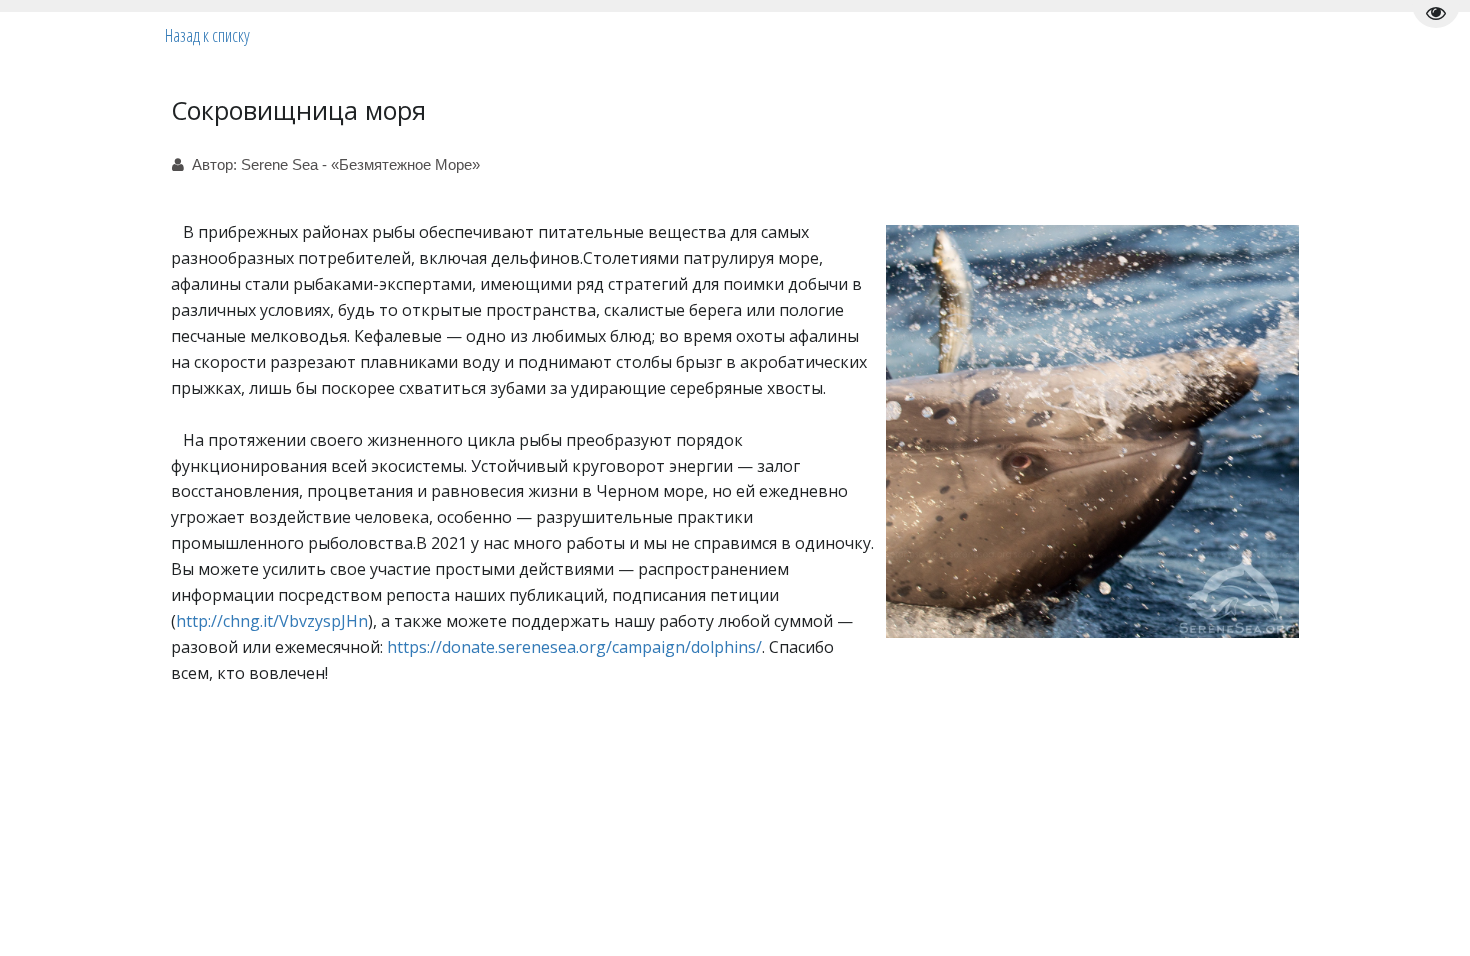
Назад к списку (207, 35)
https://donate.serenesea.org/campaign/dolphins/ (574, 647)
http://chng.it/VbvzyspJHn (272, 621)
